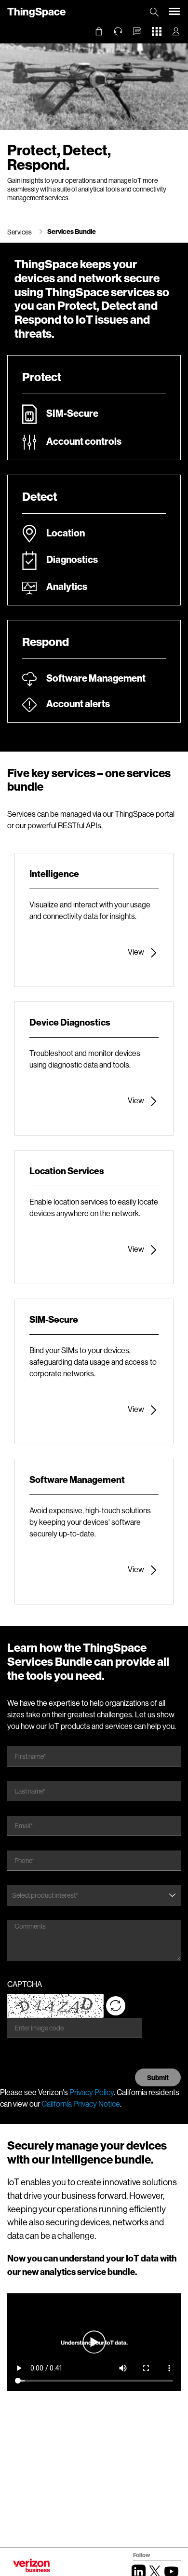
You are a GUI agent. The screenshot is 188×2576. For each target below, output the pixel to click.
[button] (137, 31)
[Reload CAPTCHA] (116, 2006)
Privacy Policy (92, 2092)
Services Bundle (72, 231)
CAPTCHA (25, 1984)
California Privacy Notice (81, 2103)
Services (20, 232)
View (136, 952)
